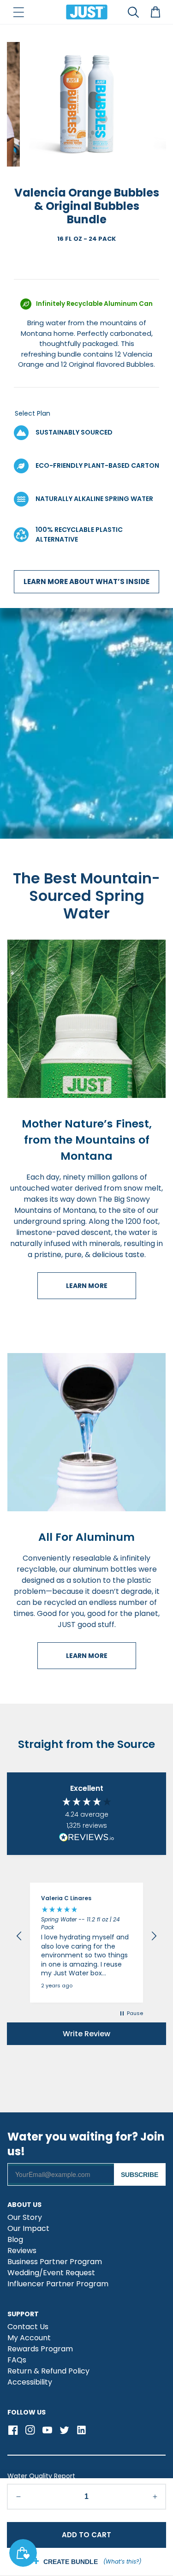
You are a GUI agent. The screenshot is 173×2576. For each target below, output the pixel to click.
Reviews (22, 2251)
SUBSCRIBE (140, 2175)
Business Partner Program (55, 2263)
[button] (18, 12)
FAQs (17, 2361)
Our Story (25, 2218)
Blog (15, 2240)
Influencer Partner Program (58, 2285)
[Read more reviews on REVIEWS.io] (87, 1838)
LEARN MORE (87, 1286)
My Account (29, 2339)
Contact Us (28, 2328)
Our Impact (28, 2229)
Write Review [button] (86, 2034)
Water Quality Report (41, 2476)
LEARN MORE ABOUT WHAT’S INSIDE (86, 581)
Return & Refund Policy (48, 2372)
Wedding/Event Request (51, 2274)
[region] (86, 1936)
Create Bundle (71, 2562)
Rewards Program (40, 2350)
